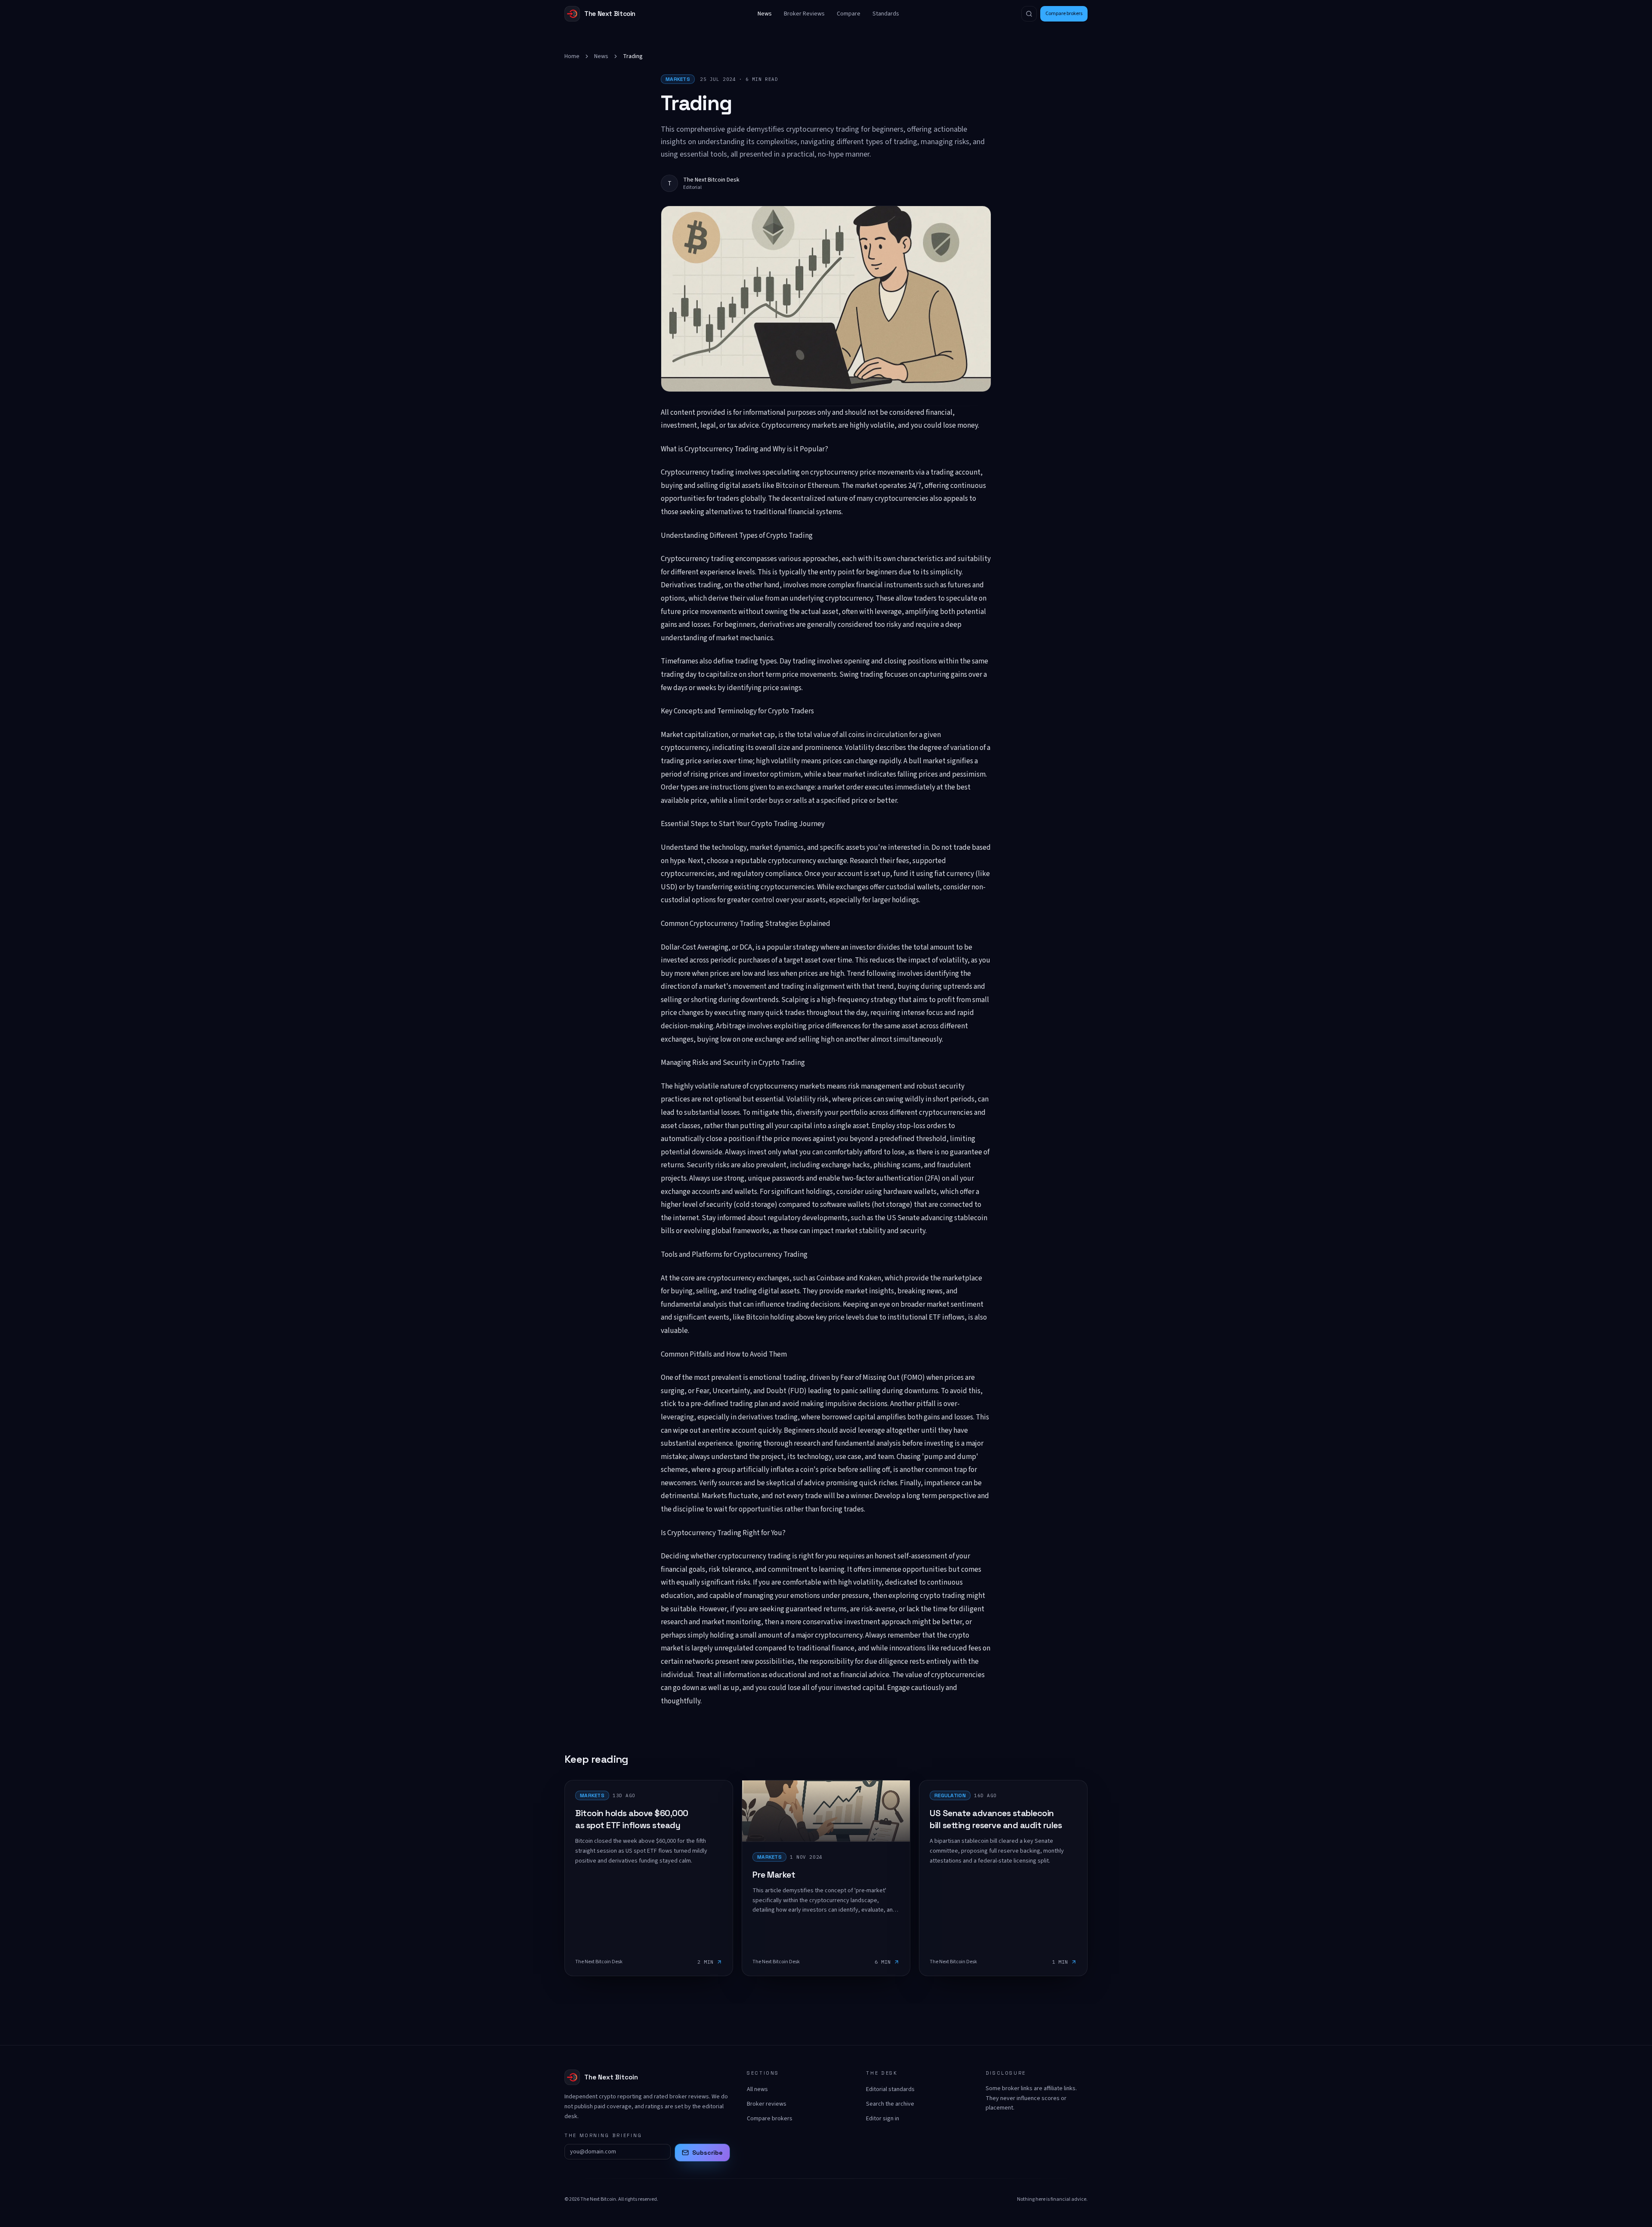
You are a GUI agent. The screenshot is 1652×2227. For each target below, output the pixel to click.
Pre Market (774, 1875)
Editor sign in (883, 2119)
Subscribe (707, 2153)
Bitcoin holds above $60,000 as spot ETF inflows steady (632, 1819)
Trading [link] (633, 56)
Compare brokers (1064, 14)
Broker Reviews (804, 14)
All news (757, 2089)
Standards (886, 14)
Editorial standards (890, 2089)
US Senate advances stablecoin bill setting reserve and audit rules (996, 1819)
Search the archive (890, 2104)
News (765, 14)
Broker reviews (767, 2104)
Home (572, 56)
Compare (849, 14)
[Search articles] (1029, 14)
